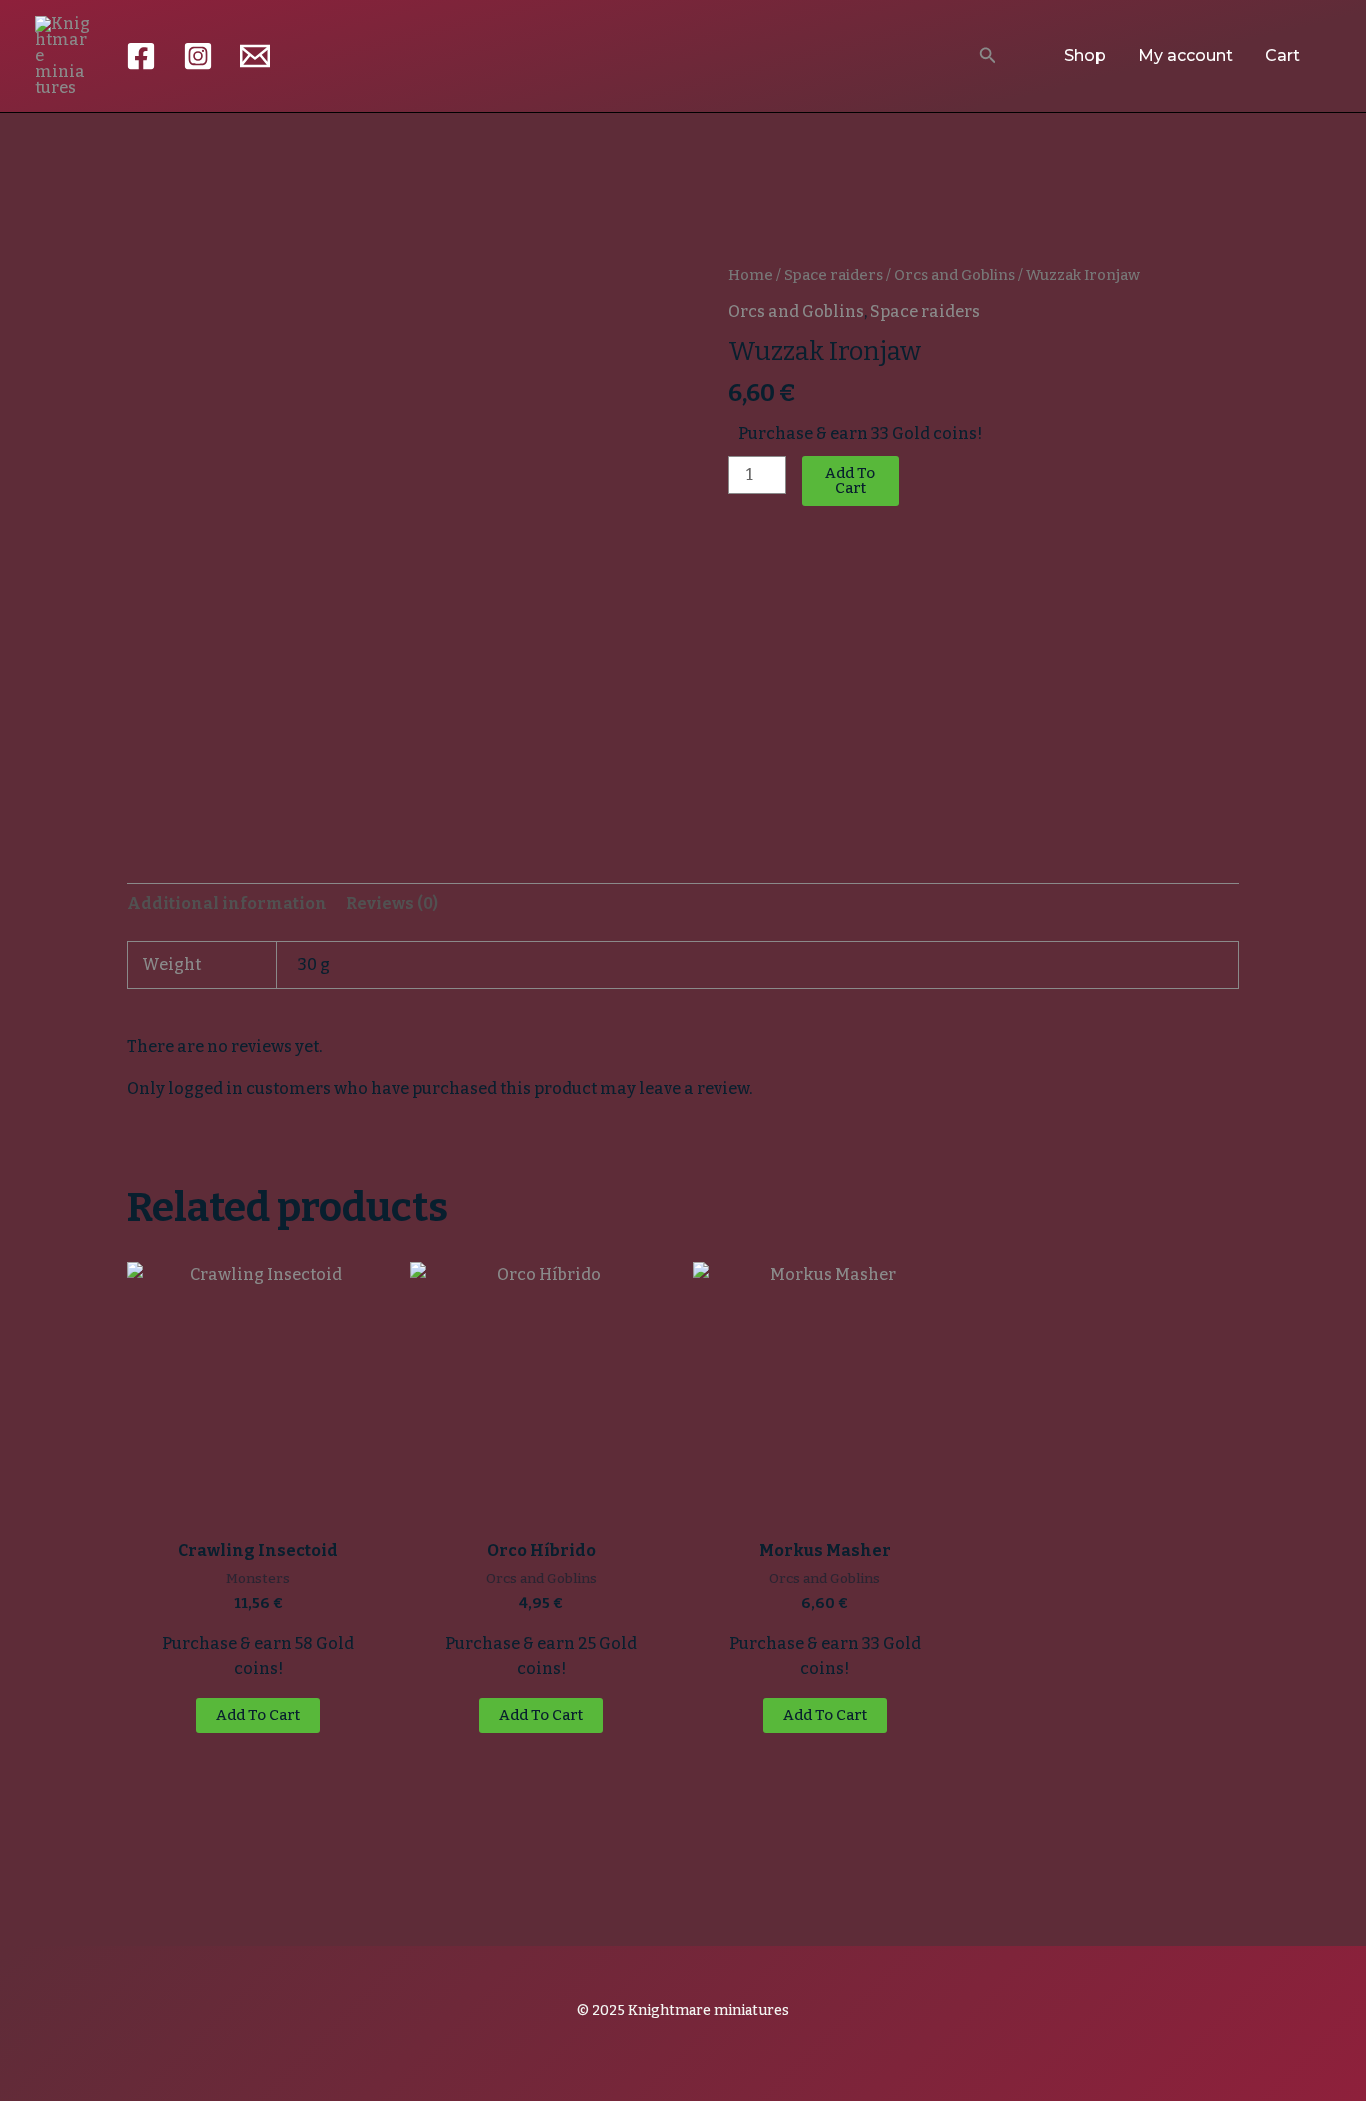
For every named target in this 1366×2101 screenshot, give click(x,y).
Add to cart (850, 480)
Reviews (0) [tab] (392, 903)
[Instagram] (198, 56)
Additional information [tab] (227, 903)
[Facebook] (141, 56)
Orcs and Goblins (954, 275)
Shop (1085, 55)
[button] (988, 56)
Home (750, 275)
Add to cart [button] (258, 1715)
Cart (1282, 55)
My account (1185, 55)
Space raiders (833, 275)
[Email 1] (255, 56)
